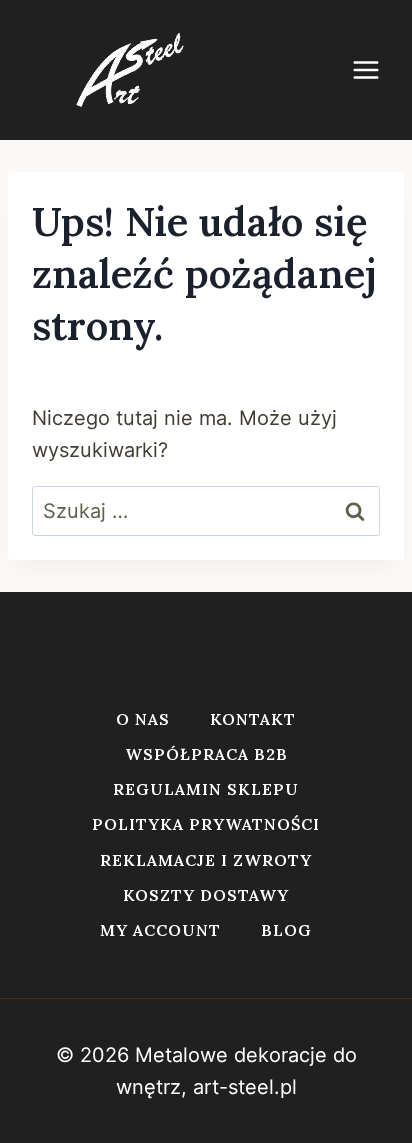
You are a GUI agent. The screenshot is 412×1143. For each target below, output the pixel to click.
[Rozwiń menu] (376, 69)
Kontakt (253, 719)
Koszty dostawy (206, 895)
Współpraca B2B (206, 754)
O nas (143, 719)
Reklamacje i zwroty (206, 860)
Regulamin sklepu (206, 789)
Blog (286, 930)
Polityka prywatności (206, 824)
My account (160, 930)
